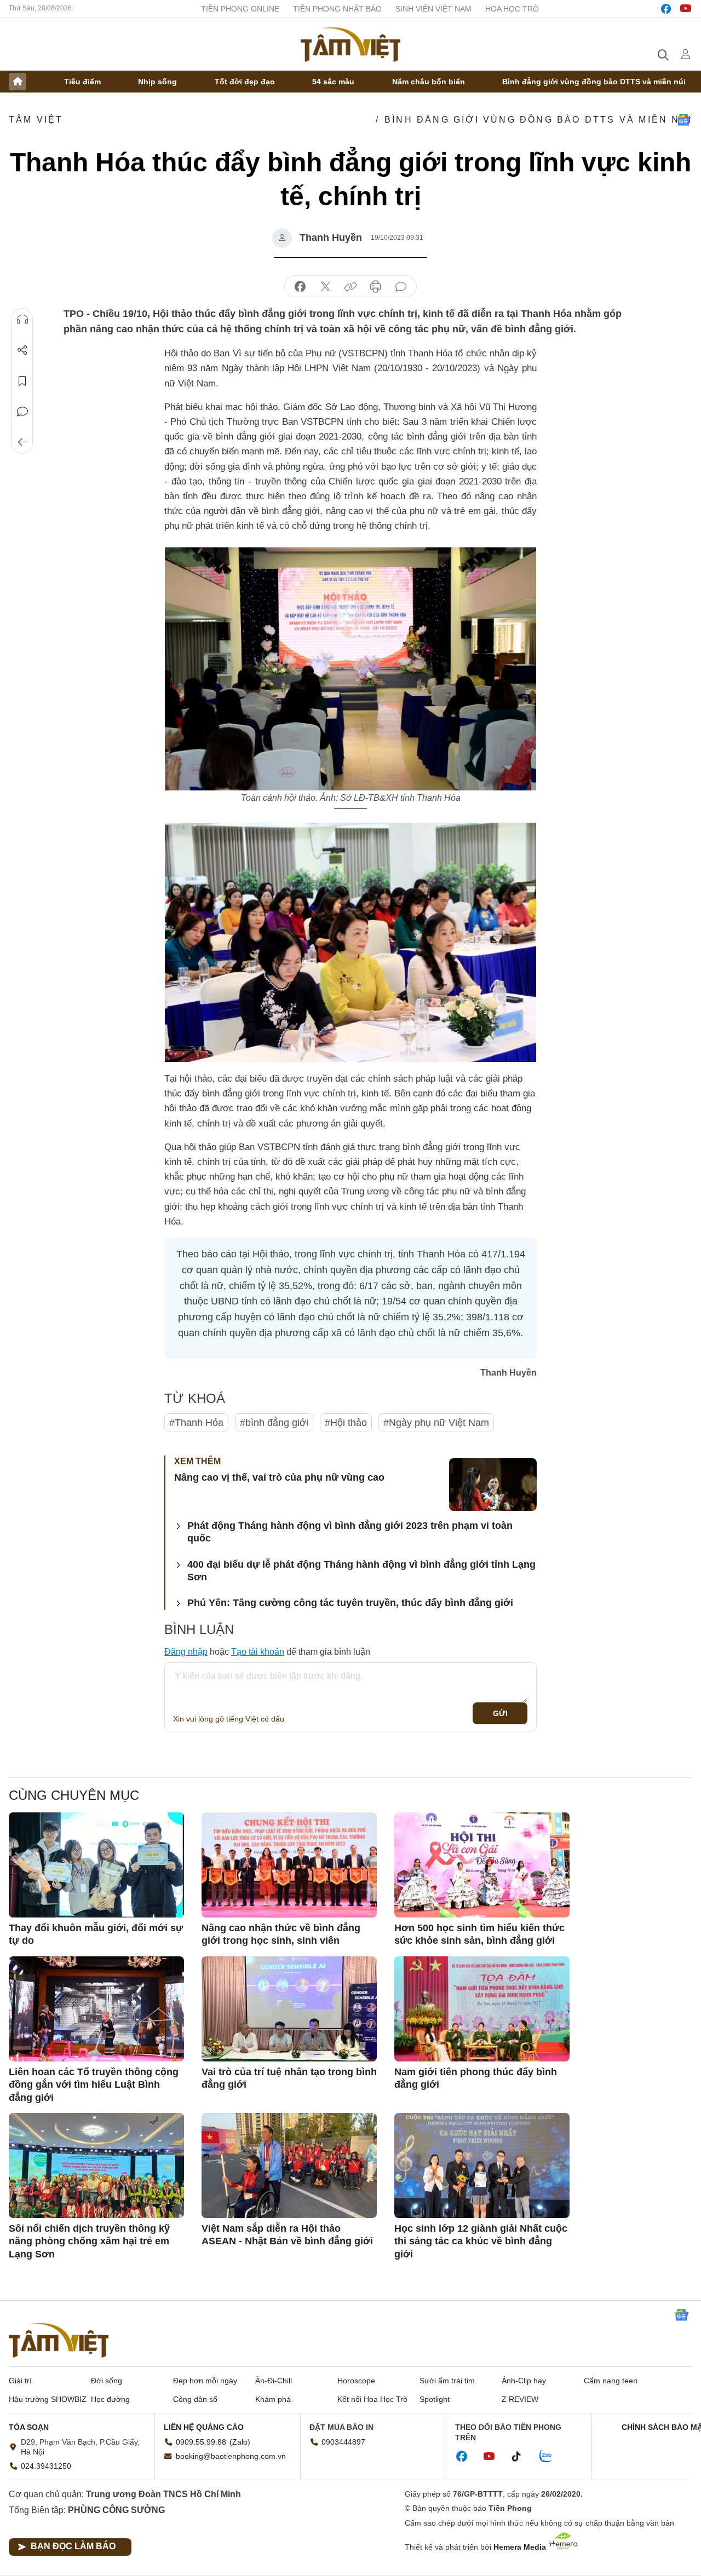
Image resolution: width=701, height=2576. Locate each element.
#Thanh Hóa (196, 1423)
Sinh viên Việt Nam (433, 9)
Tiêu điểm (82, 82)
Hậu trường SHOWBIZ (48, 2399)
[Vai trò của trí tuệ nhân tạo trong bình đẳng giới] (289, 2009)
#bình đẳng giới (274, 1423)
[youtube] (686, 9)
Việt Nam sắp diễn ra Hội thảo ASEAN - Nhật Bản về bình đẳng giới (287, 2235)
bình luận (401, 287)
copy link (350, 287)
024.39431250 (46, 2466)
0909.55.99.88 (201, 2442)
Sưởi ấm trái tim (447, 2381)
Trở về (22, 442)
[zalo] (551, 2457)
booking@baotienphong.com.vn (231, 2456)
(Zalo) (240, 2442)
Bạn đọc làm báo (73, 2546)
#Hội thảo (346, 1423)
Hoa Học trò (512, 9)
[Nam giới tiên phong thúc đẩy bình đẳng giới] (482, 2009)
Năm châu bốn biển (429, 82)
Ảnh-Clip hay (524, 2381)
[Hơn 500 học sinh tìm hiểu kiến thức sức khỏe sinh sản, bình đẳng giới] (482, 1865)
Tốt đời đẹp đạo (245, 82)
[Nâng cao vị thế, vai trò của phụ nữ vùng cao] (493, 1485)
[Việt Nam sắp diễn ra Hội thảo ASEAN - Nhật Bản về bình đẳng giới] (289, 2165)
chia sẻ (300, 287)
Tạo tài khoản (258, 1652)
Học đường (110, 2399)
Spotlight (435, 2399)
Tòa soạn (29, 2427)
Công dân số (195, 2399)
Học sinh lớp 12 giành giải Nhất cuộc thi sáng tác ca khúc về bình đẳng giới (481, 2241)
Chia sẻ (22, 350)
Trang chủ (18, 82)
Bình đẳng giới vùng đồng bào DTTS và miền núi (594, 82)
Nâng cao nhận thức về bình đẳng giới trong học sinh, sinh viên (281, 1934)
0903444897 (343, 2442)
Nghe (22, 320)
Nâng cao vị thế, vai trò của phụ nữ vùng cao (279, 1477)
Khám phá (273, 2399)
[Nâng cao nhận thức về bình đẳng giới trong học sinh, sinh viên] (289, 1865)
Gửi (500, 1713)
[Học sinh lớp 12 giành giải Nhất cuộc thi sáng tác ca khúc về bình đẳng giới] (482, 2165)
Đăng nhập (186, 1652)
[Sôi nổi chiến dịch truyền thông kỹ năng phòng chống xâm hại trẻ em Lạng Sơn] (96, 2165)
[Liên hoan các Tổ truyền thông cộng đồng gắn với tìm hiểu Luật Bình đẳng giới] (96, 2009)
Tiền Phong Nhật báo (337, 9)
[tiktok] (522, 2457)
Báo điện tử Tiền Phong (350, 44)
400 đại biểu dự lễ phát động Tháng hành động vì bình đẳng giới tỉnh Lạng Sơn (361, 1571)
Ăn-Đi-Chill (274, 2381)
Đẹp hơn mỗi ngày (205, 2381)
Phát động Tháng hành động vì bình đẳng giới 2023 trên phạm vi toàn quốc (350, 1532)
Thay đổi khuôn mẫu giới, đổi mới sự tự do (96, 1934)
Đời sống (107, 2381)
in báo (376, 287)
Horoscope (356, 2381)
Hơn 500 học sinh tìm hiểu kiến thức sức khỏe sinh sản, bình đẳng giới (479, 1934)
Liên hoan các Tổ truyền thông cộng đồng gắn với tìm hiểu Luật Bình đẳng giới (94, 2085)
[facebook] (666, 9)
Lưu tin (22, 381)
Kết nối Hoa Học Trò (372, 2399)
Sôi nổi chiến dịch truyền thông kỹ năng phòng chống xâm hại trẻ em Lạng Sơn (89, 2241)
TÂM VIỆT (36, 120)
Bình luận (22, 412)
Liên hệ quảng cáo (204, 2427)
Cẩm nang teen (611, 2381)
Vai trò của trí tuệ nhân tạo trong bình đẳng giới (289, 2078)
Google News (683, 120)
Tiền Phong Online (240, 9)
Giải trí (20, 2381)
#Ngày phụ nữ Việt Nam (436, 1423)
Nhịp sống (157, 82)
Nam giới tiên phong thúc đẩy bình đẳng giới (476, 2078)
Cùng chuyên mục (74, 1795)
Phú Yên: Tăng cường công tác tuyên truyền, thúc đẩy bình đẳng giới (350, 1603)
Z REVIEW (520, 2399)
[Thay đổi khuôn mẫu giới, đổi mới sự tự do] (96, 1865)
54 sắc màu (333, 82)
